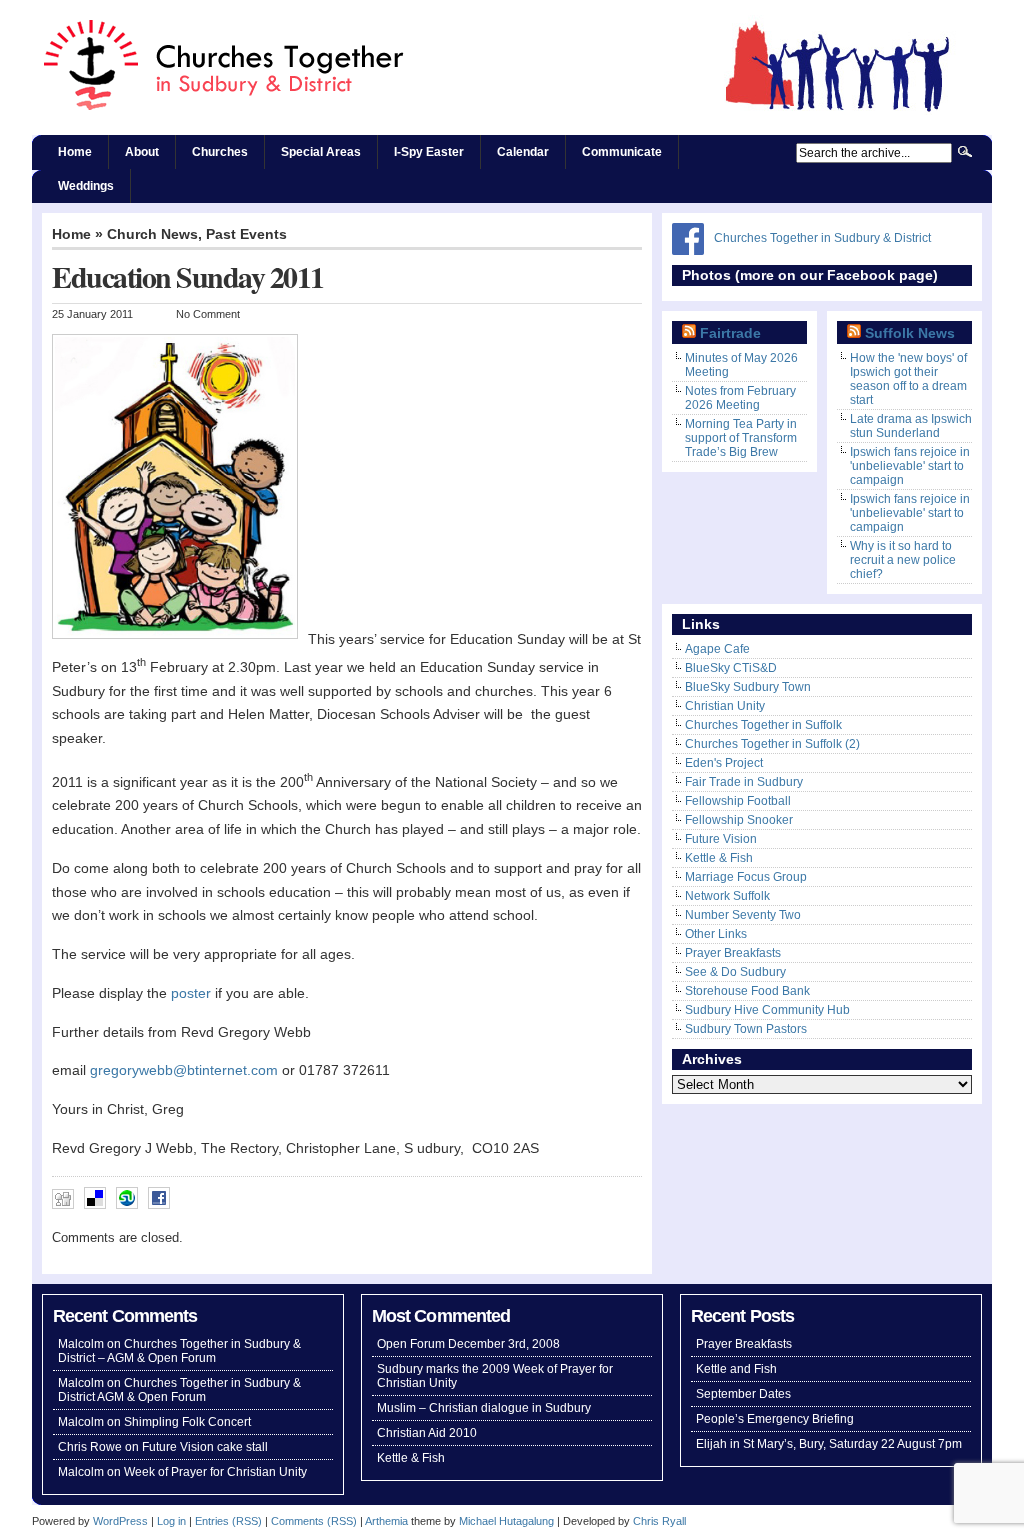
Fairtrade (730, 333)
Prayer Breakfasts (733, 953)
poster (191, 993)
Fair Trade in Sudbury (744, 782)
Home (75, 152)
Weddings (86, 186)
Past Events (246, 234)
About (142, 152)
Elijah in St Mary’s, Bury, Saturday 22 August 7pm (829, 1444)
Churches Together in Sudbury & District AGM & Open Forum (179, 1390)
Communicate (622, 152)
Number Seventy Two (743, 915)
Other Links (716, 934)
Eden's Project (724, 763)
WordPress (120, 1521)
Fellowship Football (738, 801)
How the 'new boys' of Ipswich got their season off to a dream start (908, 379)
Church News (152, 234)
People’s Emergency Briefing (775, 1419)
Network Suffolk (727, 896)
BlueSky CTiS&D (731, 668)
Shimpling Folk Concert (187, 1422)
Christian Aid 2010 (427, 1433)
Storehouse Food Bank (747, 991)
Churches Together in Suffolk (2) (772, 744)
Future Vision (721, 839)
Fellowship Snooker (739, 820)
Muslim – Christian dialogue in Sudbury (484, 1408)
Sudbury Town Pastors (746, 1029)
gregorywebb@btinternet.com (184, 1070)
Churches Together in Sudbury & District (822, 238)
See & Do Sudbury (735, 972)
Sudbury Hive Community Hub (767, 1010)
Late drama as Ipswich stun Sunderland (911, 426)
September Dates (743, 1394)
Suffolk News (910, 333)
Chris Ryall (659, 1521)
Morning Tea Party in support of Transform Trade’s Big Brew (741, 438)
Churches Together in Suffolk (763, 725)
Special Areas (321, 152)
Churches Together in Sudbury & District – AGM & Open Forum (179, 1351)
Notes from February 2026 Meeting (740, 398)
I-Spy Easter (429, 152)
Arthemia (386, 1521)
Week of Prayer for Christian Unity (215, 1472)
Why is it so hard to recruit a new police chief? (903, 560)
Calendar (523, 152)
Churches (220, 152)
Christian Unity (725, 706)
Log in (171, 1521)
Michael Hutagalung (506, 1521)
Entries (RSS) (228, 1521)
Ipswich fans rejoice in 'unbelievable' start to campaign (910, 466)
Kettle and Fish (736, 1369)
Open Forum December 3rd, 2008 (468, 1344)
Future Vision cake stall (205, 1447)
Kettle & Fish (719, 858)
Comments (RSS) (314, 1521)
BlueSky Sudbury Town (748, 687)
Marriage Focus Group (746, 877)
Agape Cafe (717, 649)
